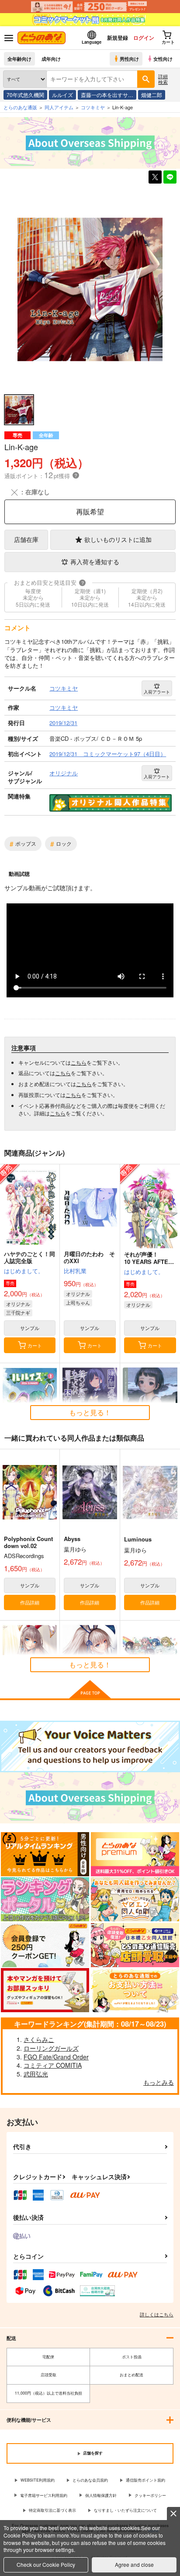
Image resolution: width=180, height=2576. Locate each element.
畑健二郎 (152, 95)
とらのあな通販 (20, 107)
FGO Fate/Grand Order (56, 2057)
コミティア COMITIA (53, 2065)
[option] (90, 290)
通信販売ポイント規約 (145, 2480)
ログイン (144, 38)
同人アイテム (59, 107)
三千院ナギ (18, 1312)
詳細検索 (163, 79)
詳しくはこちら (157, 2314)
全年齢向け (19, 59)
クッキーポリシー (150, 2495)
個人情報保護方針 (101, 2495)
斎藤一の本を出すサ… (107, 95)
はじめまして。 (24, 1271)
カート (35, 1345)
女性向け (163, 59)
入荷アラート (157, 692)
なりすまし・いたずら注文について (125, 2510)
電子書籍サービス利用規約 (44, 2495)
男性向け (129, 59)
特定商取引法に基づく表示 (52, 2510)
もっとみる (159, 2082)
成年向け (51, 59)
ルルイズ (62, 95)
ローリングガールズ (51, 2048)
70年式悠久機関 (25, 95)
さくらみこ (39, 2039)
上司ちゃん (78, 1302)
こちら (79, 1062)
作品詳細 (30, 1602)
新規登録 (118, 38)
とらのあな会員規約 (90, 2480)
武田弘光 (36, 2074)
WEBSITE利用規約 (38, 2480)
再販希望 (90, 512)
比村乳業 (75, 1271)
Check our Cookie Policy (46, 2564)
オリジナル (18, 1304)
